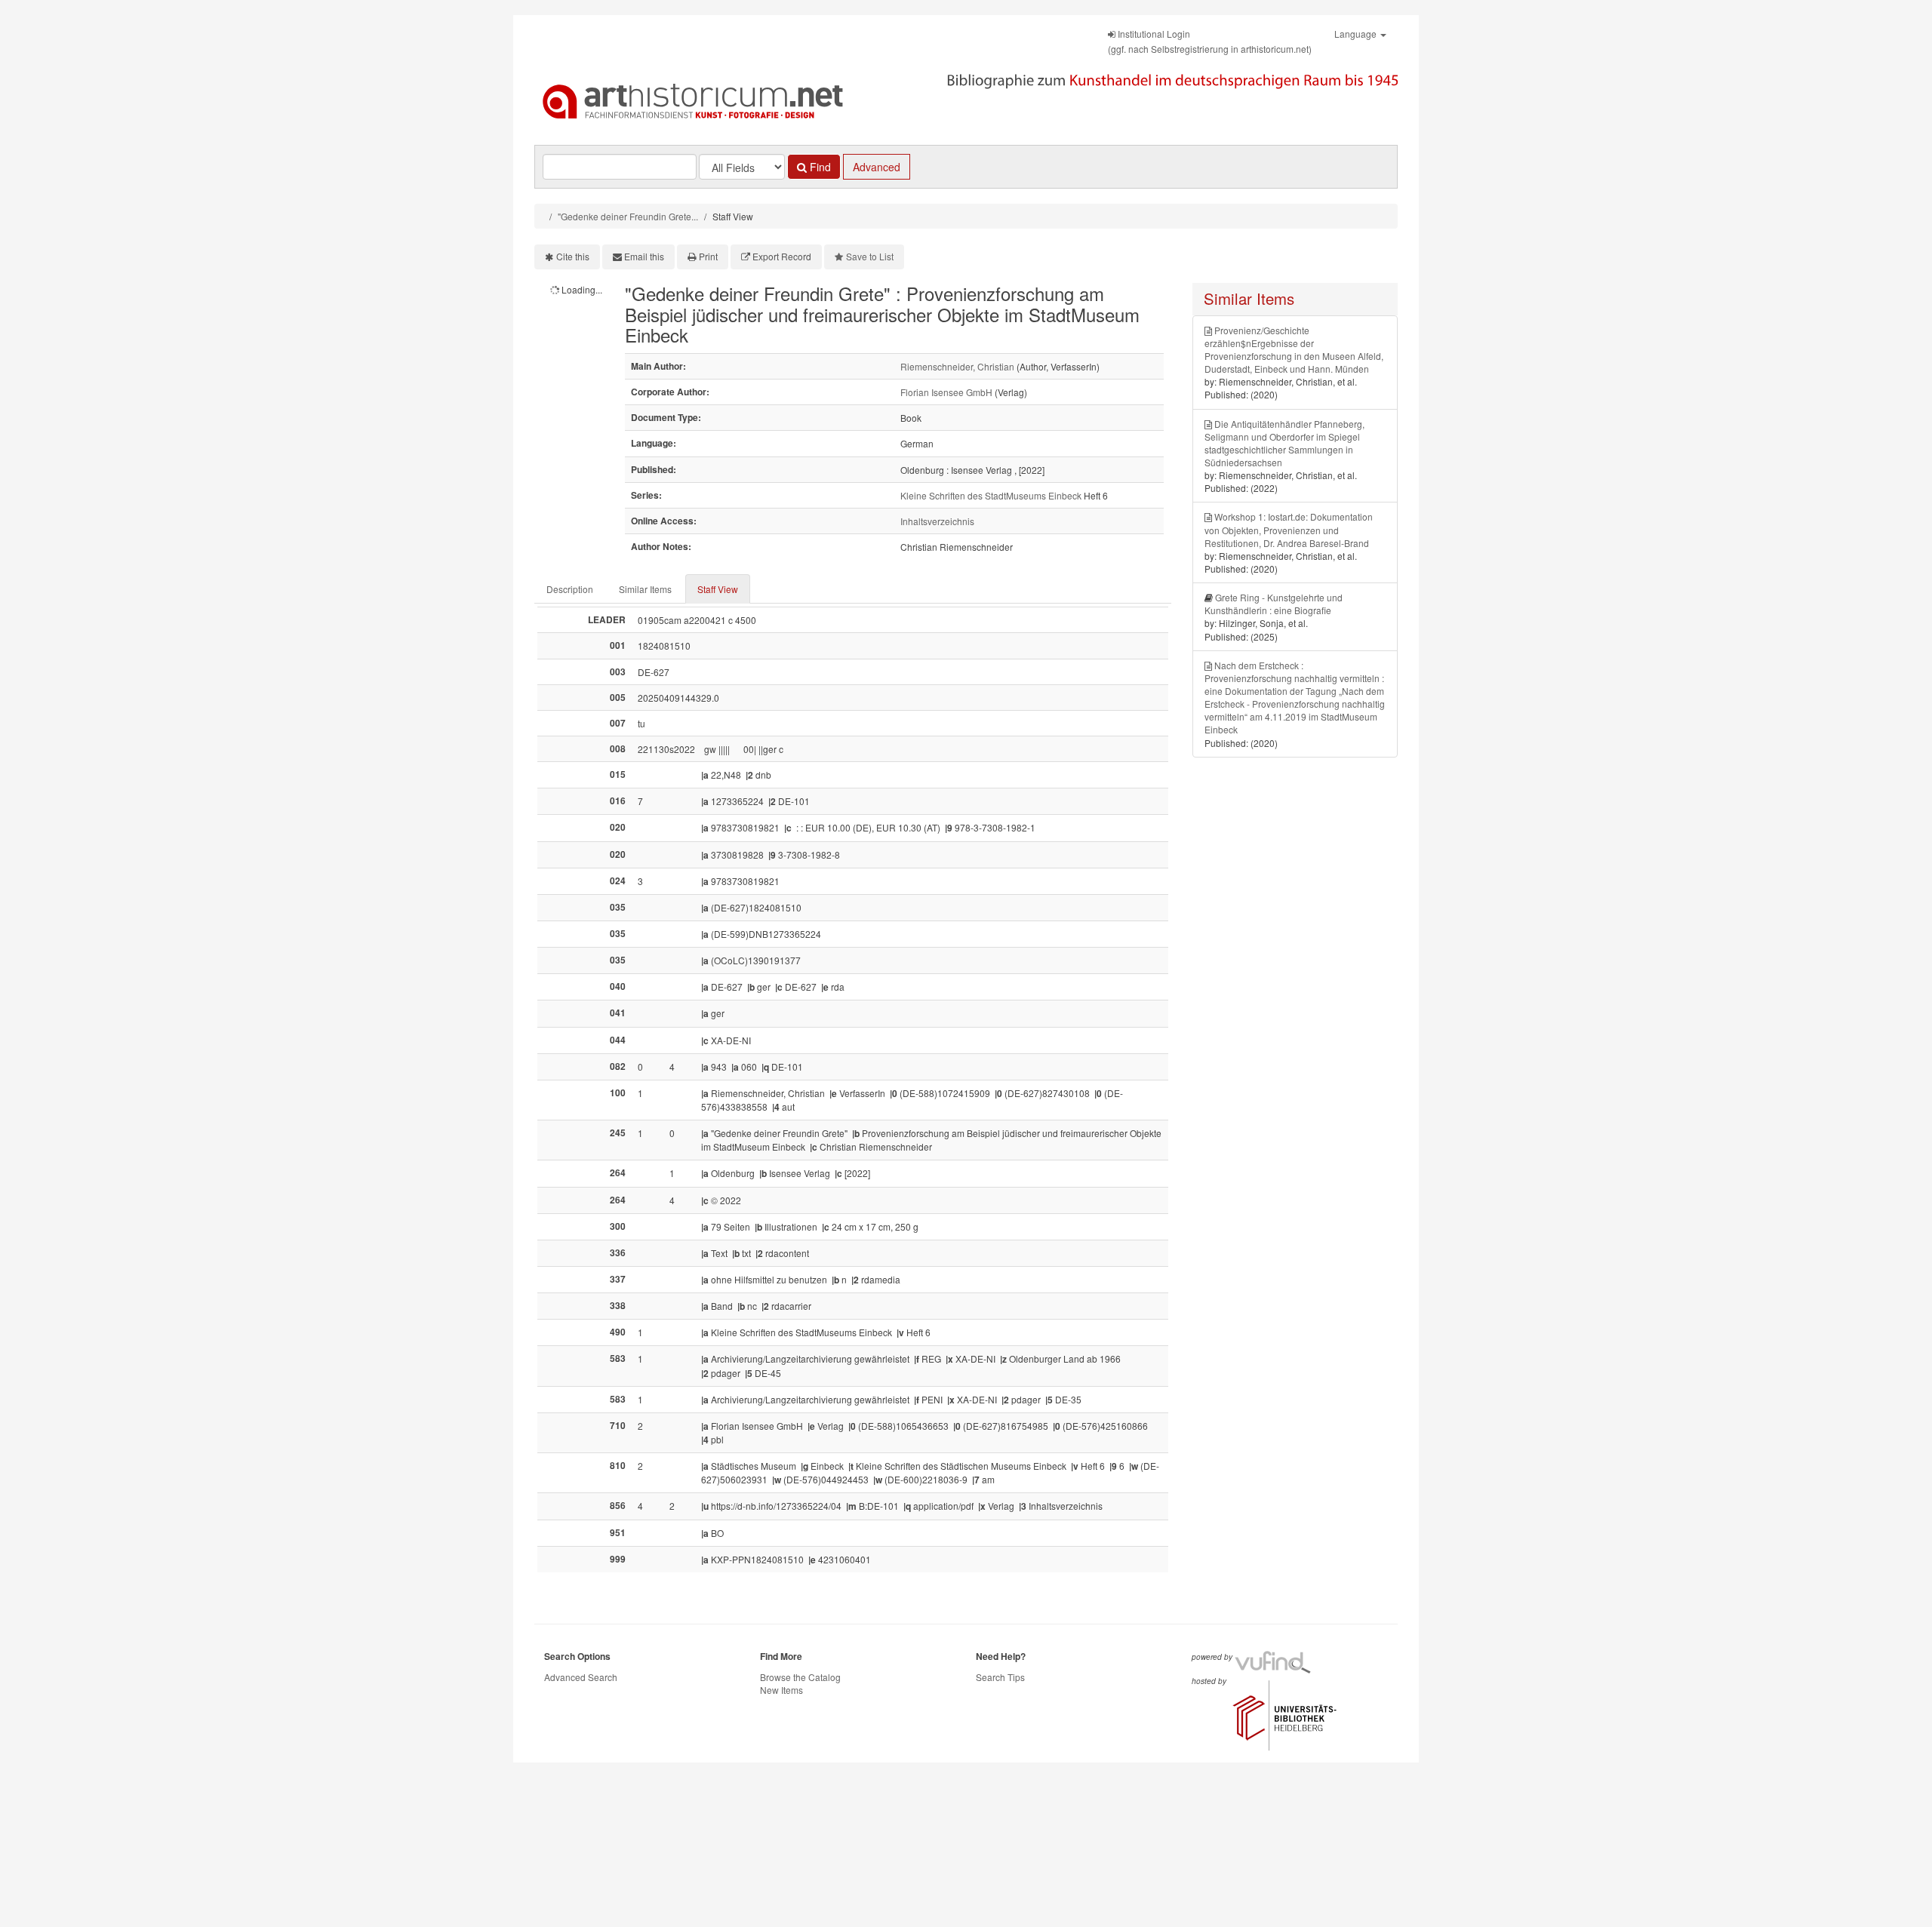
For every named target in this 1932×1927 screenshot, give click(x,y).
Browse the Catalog (800, 1677)
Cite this (573, 256)
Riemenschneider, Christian (957, 366)
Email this (644, 256)
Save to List (870, 256)
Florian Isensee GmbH (946, 392)
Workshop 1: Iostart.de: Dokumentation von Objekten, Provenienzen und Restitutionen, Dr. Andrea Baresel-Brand (1289, 529)
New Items (781, 1690)
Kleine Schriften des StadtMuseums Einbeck (991, 495)
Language (1357, 34)
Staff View (718, 589)
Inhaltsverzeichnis (937, 521)
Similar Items (645, 589)
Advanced (877, 167)
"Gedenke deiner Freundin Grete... (628, 216)
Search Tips (1000, 1677)
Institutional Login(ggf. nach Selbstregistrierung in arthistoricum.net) (1210, 41)
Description (570, 589)
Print (708, 256)
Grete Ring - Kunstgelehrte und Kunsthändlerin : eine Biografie (1274, 604)
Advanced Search (581, 1677)
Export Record (782, 256)
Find (819, 167)
